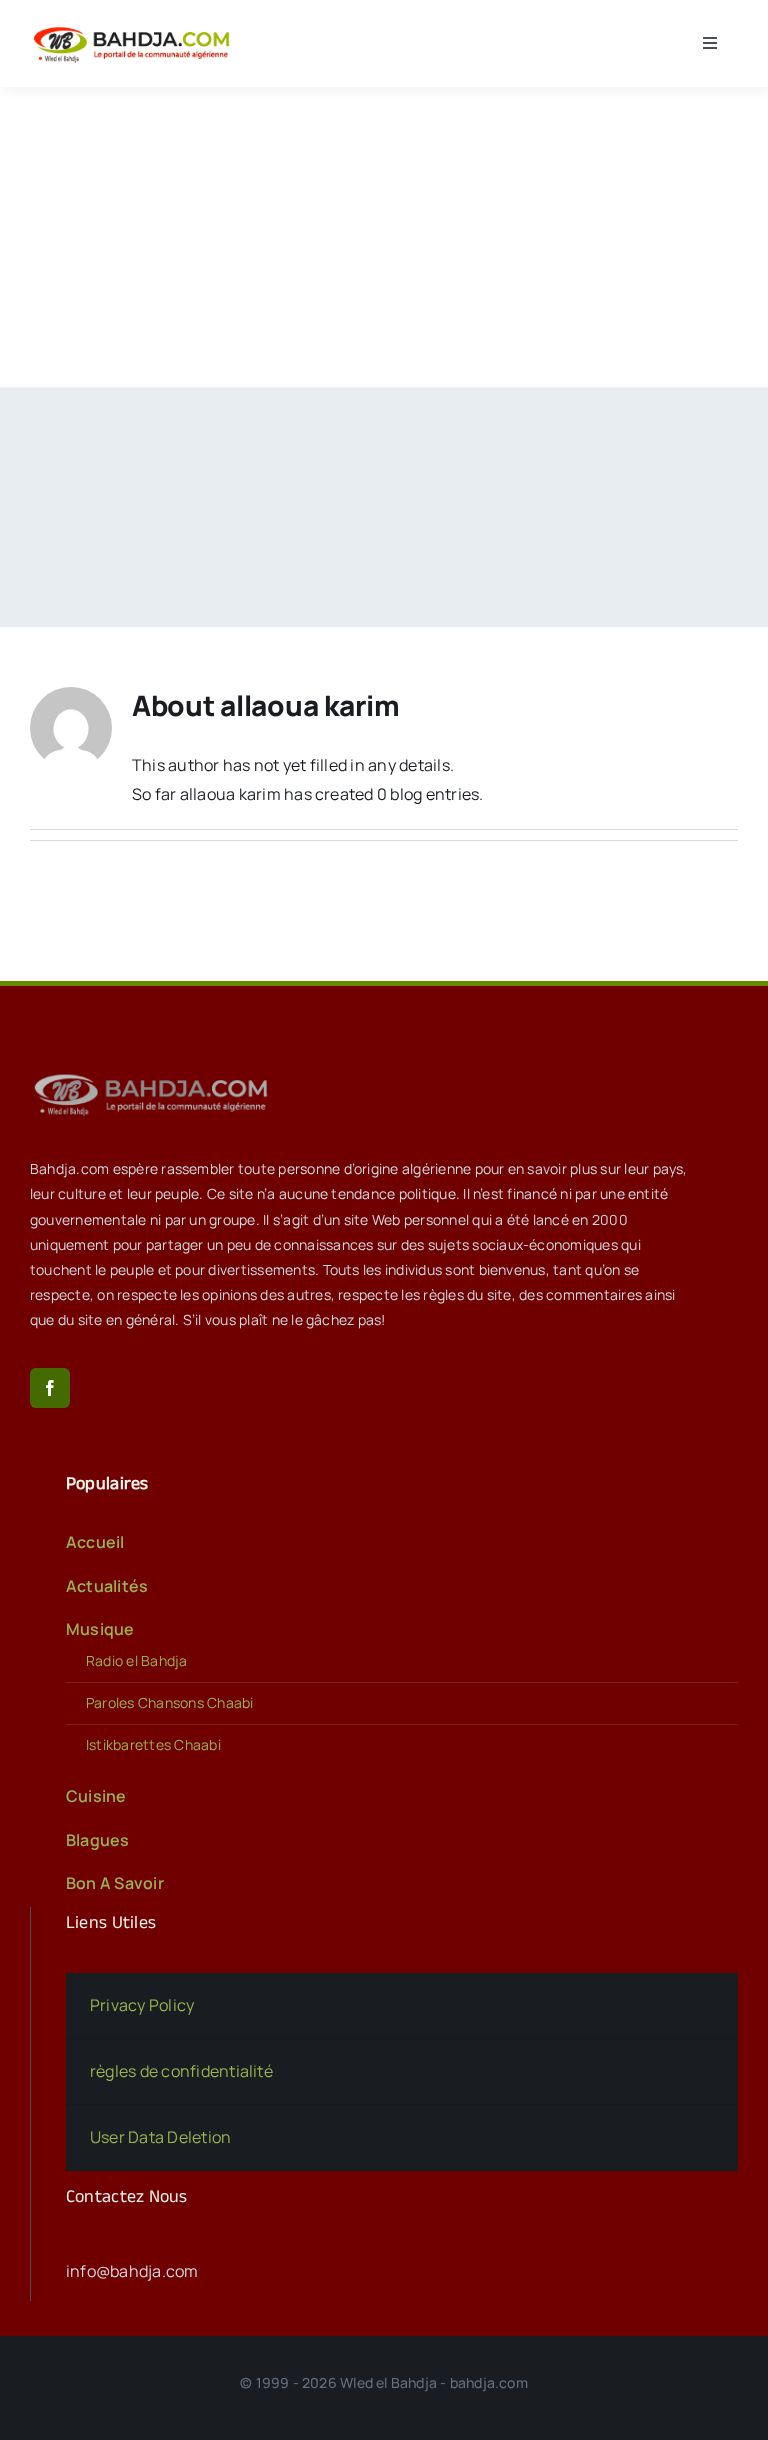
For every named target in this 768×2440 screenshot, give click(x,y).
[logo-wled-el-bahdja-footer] (155, 1074)
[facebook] (50, 1388)
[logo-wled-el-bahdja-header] (135, 28)
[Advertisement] (384, 237)
